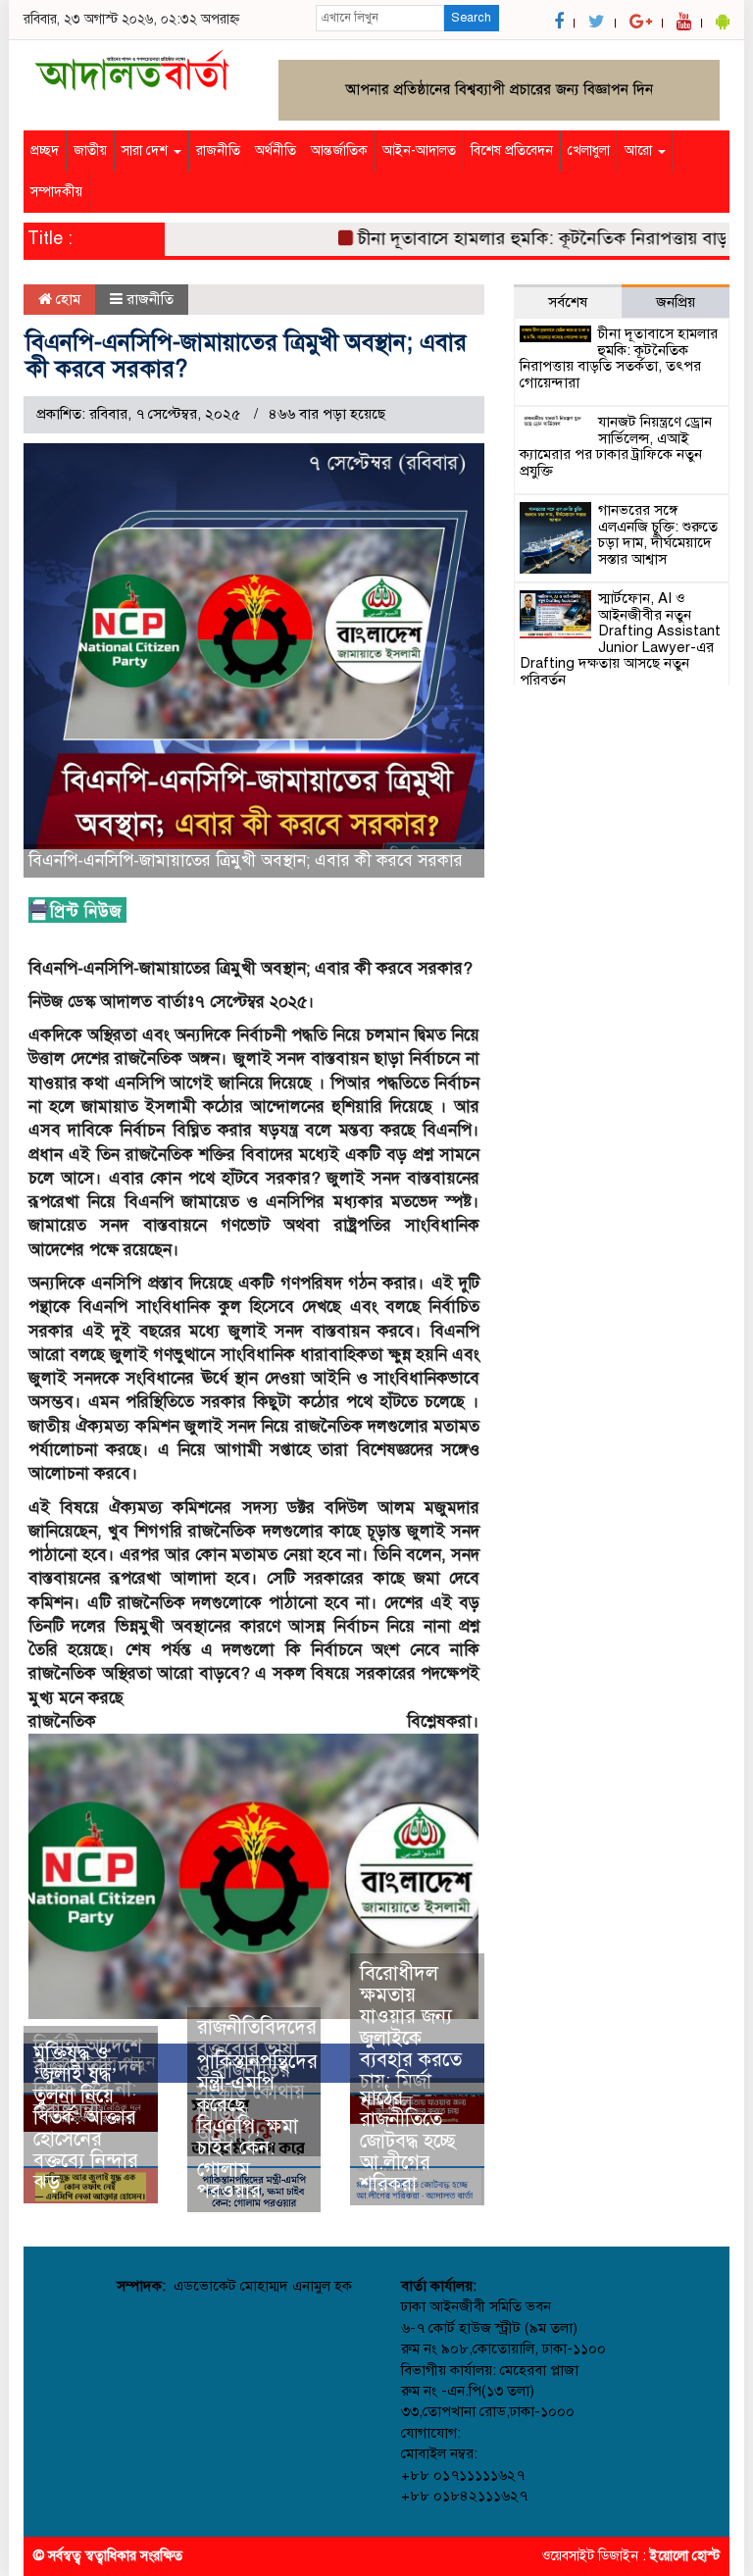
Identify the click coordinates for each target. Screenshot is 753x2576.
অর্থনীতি (276, 151)
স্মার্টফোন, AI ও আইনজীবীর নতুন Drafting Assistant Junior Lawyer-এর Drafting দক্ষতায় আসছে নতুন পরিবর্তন (620, 639)
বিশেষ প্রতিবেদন (512, 151)
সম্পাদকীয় (56, 192)
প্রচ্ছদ (45, 151)
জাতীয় (90, 151)
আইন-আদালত (419, 151)
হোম (66, 299)
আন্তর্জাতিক (339, 151)
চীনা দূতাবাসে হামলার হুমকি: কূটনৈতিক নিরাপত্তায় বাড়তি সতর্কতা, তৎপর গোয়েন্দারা (619, 358)
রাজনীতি (218, 151)
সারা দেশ (147, 151)
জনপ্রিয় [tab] (676, 302)
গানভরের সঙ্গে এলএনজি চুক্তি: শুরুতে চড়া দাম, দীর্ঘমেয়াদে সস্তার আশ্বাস (658, 534)
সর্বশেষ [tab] (568, 302)
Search (471, 18)
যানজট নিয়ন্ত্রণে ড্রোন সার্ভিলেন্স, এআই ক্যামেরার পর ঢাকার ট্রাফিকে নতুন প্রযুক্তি (616, 446)
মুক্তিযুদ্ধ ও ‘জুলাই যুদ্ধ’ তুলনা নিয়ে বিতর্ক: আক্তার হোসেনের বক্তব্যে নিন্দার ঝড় (86, 2118)
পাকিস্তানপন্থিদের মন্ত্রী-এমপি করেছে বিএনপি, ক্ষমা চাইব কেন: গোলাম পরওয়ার (257, 2126)
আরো (640, 151)
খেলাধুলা (589, 151)
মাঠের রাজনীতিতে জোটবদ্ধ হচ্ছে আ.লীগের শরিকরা (408, 2141)
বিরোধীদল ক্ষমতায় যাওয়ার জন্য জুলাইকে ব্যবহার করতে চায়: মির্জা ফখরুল (411, 2038)
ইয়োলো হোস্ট (685, 2556)
